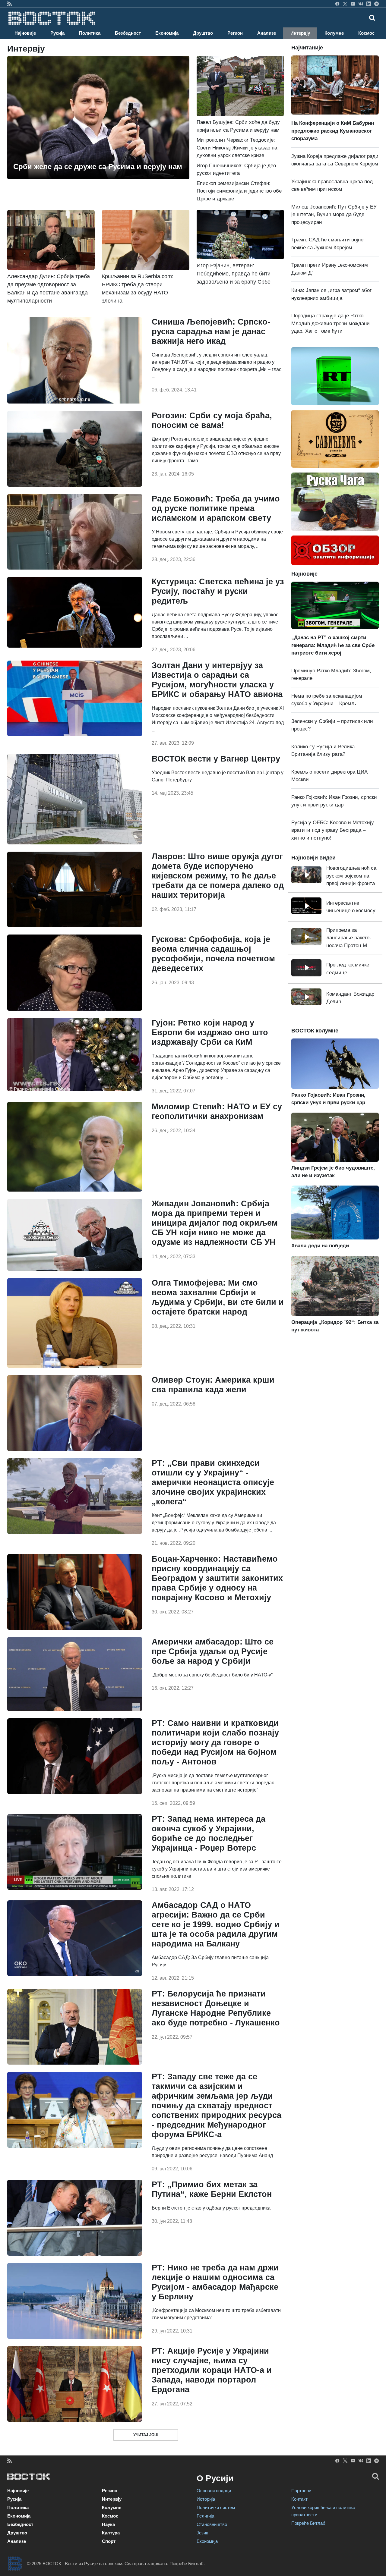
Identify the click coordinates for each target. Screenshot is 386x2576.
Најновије (25, 33)
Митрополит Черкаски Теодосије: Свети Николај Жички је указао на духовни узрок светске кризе (237, 148)
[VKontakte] (361, 4)
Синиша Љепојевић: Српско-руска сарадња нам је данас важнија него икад (211, 331)
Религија (205, 2516)
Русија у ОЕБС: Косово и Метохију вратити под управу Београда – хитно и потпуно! (333, 830)
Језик (202, 2533)
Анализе (267, 33)
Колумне (334, 33)
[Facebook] (337, 4)
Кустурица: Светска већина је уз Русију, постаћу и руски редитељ (218, 591)
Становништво (212, 2524)
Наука (108, 2524)
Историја (206, 2499)
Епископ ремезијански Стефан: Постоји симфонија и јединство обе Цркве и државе (239, 191)
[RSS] (9, 4)
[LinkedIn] (369, 4)
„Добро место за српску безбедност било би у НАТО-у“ (212, 1675)
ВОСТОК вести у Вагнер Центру (216, 759)
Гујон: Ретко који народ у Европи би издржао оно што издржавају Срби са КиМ (210, 1032)
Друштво (203, 33)
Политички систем (216, 2507)
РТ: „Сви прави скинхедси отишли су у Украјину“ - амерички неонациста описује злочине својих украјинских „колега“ (213, 1482)
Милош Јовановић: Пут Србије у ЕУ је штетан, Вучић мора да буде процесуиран (334, 215)
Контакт (299, 2499)
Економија (167, 33)
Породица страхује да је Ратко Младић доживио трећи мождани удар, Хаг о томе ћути (331, 323)
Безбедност (128, 33)
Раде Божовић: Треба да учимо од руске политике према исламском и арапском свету (216, 508)
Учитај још (146, 2435)
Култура (111, 2533)
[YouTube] (353, 4)
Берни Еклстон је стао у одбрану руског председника (211, 2208)
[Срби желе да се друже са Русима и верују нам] (98, 117)
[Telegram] (377, 4)
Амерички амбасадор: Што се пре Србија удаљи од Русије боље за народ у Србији (213, 1651)
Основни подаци (214, 2491)
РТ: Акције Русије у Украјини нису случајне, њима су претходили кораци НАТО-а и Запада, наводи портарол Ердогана (212, 2370)
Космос (366, 33)
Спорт (109, 2541)
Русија (57, 33)
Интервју (300, 33)
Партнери (301, 2491)
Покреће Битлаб (308, 2523)
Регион (235, 33)
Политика (90, 33)
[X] (345, 4)
